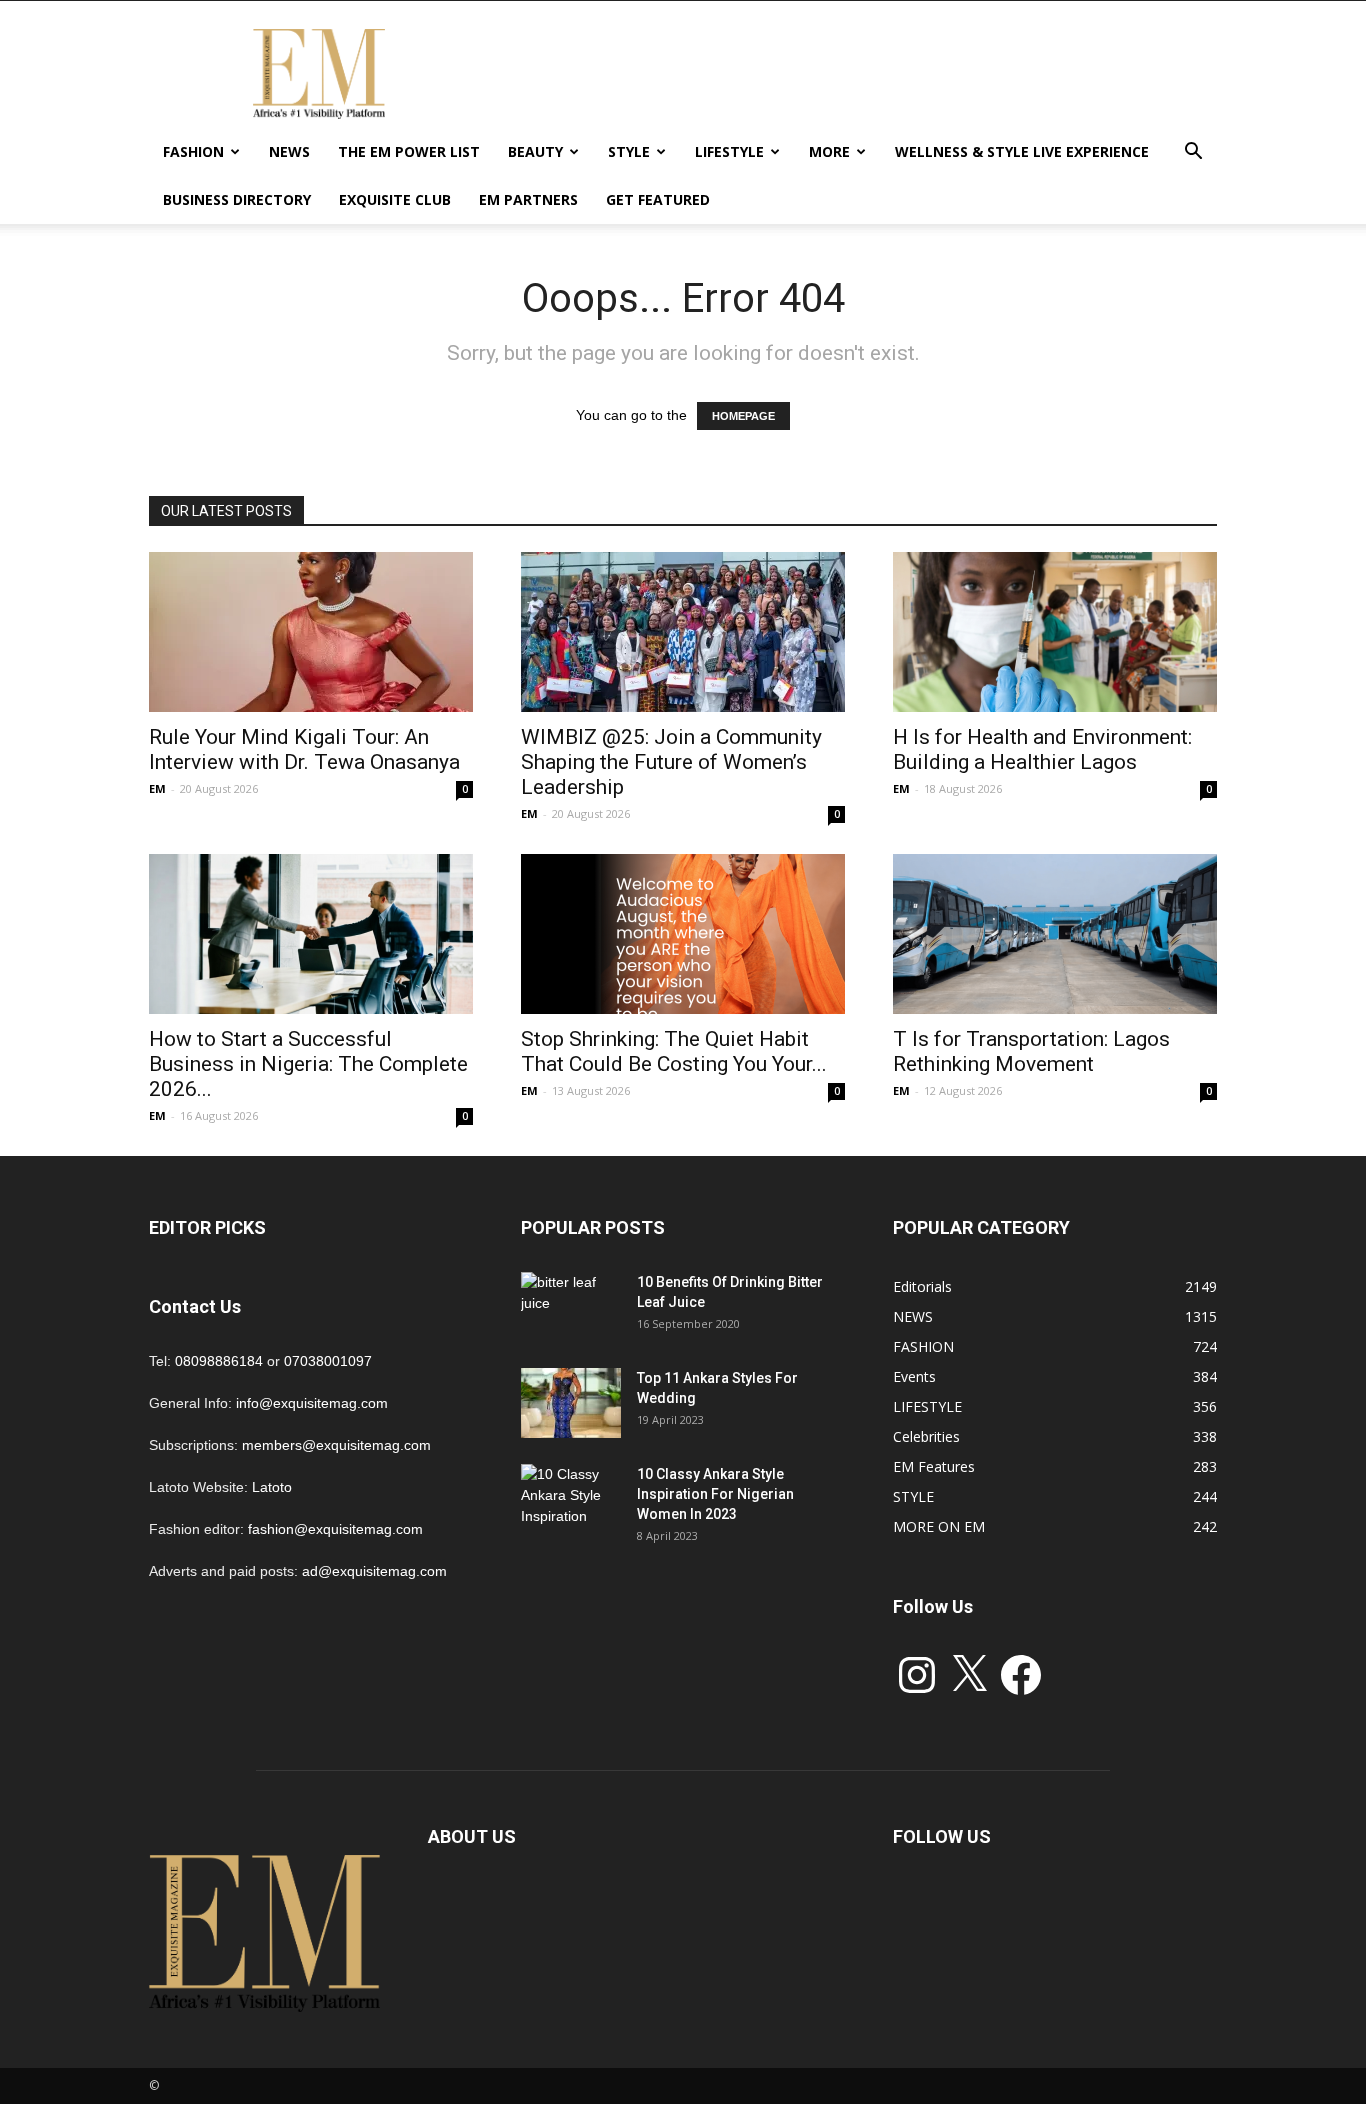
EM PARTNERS (528, 199)
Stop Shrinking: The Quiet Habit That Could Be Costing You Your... (674, 1051)
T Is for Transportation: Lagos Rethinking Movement (1031, 1051)
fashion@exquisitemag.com (335, 1529)
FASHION (193, 151)
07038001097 (328, 1361)
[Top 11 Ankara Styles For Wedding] (571, 1403)
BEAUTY (535, 151)
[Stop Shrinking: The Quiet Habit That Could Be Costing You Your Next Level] (683, 934)
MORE (829, 151)
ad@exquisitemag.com (374, 1571)
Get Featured (658, 199)
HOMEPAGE (743, 416)
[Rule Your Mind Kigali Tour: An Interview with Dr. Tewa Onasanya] (311, 632)
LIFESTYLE (729, 151)
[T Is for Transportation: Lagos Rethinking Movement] (1055, 934)
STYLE (629, 151)
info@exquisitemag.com (312, 1403)
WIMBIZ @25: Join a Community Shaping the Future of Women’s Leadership (671, 762)
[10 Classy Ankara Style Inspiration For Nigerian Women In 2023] (571, 1499)
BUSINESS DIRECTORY (237, 199)
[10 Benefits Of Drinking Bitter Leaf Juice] (571, 1307)
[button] (1193, 153)
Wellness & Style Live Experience (1022, 151)
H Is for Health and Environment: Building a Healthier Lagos (1042, 749)
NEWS (289, 151)
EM (157, 788)
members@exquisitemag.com (336, 1445)
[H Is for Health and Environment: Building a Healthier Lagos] (1055, 632)
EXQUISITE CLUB (395, 199)
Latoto (272, 1487)
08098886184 (219, 1361)
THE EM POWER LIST (409, 151)
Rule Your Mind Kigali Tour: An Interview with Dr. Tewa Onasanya (304, 749)
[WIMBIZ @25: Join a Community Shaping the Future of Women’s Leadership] (683, 632)
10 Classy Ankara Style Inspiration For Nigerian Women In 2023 (715, 1494)
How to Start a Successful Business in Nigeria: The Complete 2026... (308, 1064)
